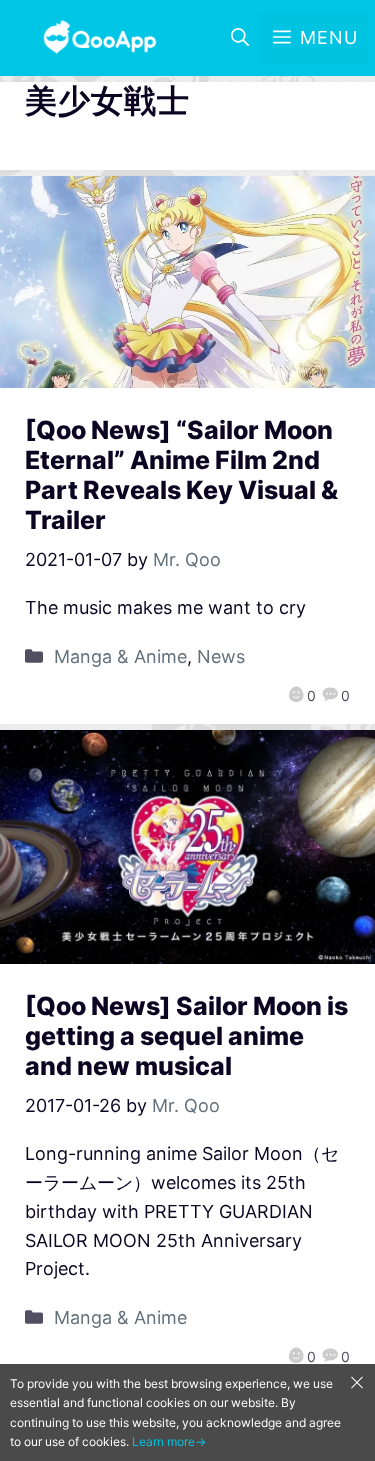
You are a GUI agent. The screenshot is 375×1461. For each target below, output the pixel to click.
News (221, 656)
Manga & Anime (120, 656)
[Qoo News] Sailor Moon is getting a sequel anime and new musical (186, 1036)
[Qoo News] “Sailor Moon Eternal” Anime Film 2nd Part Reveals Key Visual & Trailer (181, 475)
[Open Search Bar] (240, 38)
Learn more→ (169, 1441)
